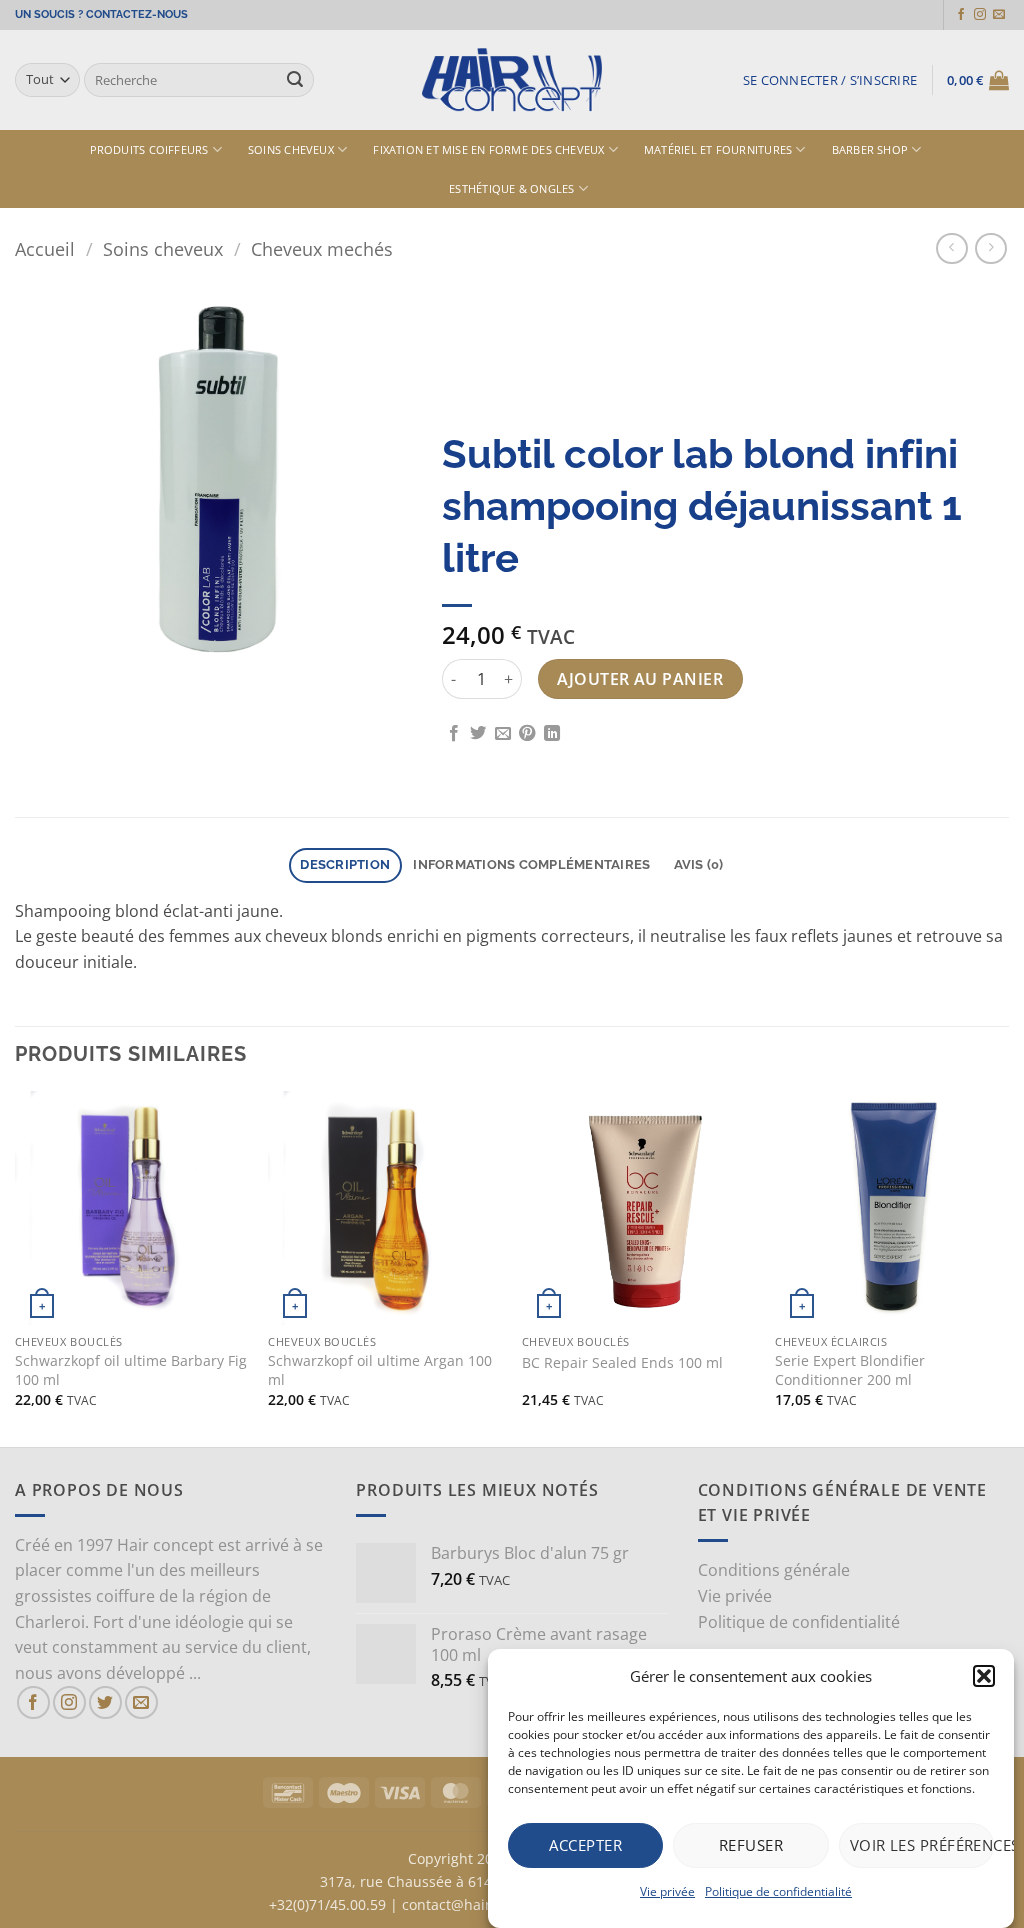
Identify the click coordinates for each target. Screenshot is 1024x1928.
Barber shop (870, 149)
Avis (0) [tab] (699, 864)
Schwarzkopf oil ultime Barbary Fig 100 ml (131, 1370)
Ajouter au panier (640, 679)
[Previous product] (990, 248)
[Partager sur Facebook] (454, 734)
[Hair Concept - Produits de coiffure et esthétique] (512, 80)
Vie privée (667, 1891)
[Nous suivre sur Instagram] (980, 15)
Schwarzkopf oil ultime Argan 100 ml (380, 1370)
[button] (984, 1676)
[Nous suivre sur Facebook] (961, 15)
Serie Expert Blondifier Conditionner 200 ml (850, 1370)
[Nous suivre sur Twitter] (105, 1702)
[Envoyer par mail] (503, 734)
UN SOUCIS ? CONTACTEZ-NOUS (101, 14)
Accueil (45, 248)
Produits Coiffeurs (149, 149)
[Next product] (951, 248)
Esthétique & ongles (511, 188)
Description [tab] (345, 864)
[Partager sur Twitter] (478, 734)
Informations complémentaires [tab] (531, 864)
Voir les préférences (922, 1845)
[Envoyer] (295, 80)
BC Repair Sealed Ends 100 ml (622, 1363)
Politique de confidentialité (778, 1891)
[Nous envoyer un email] (999, 15)
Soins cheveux (291, 149)
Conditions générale (774, 1570)
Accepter (585, 1845)
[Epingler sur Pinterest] (527, 734)
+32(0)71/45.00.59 (327, 1904)
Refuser (751, 1845)
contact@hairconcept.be (483, 1904)
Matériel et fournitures (718, 149)
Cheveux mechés (322, 248)
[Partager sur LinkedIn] (552, 734)
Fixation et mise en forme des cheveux (488, 149)
